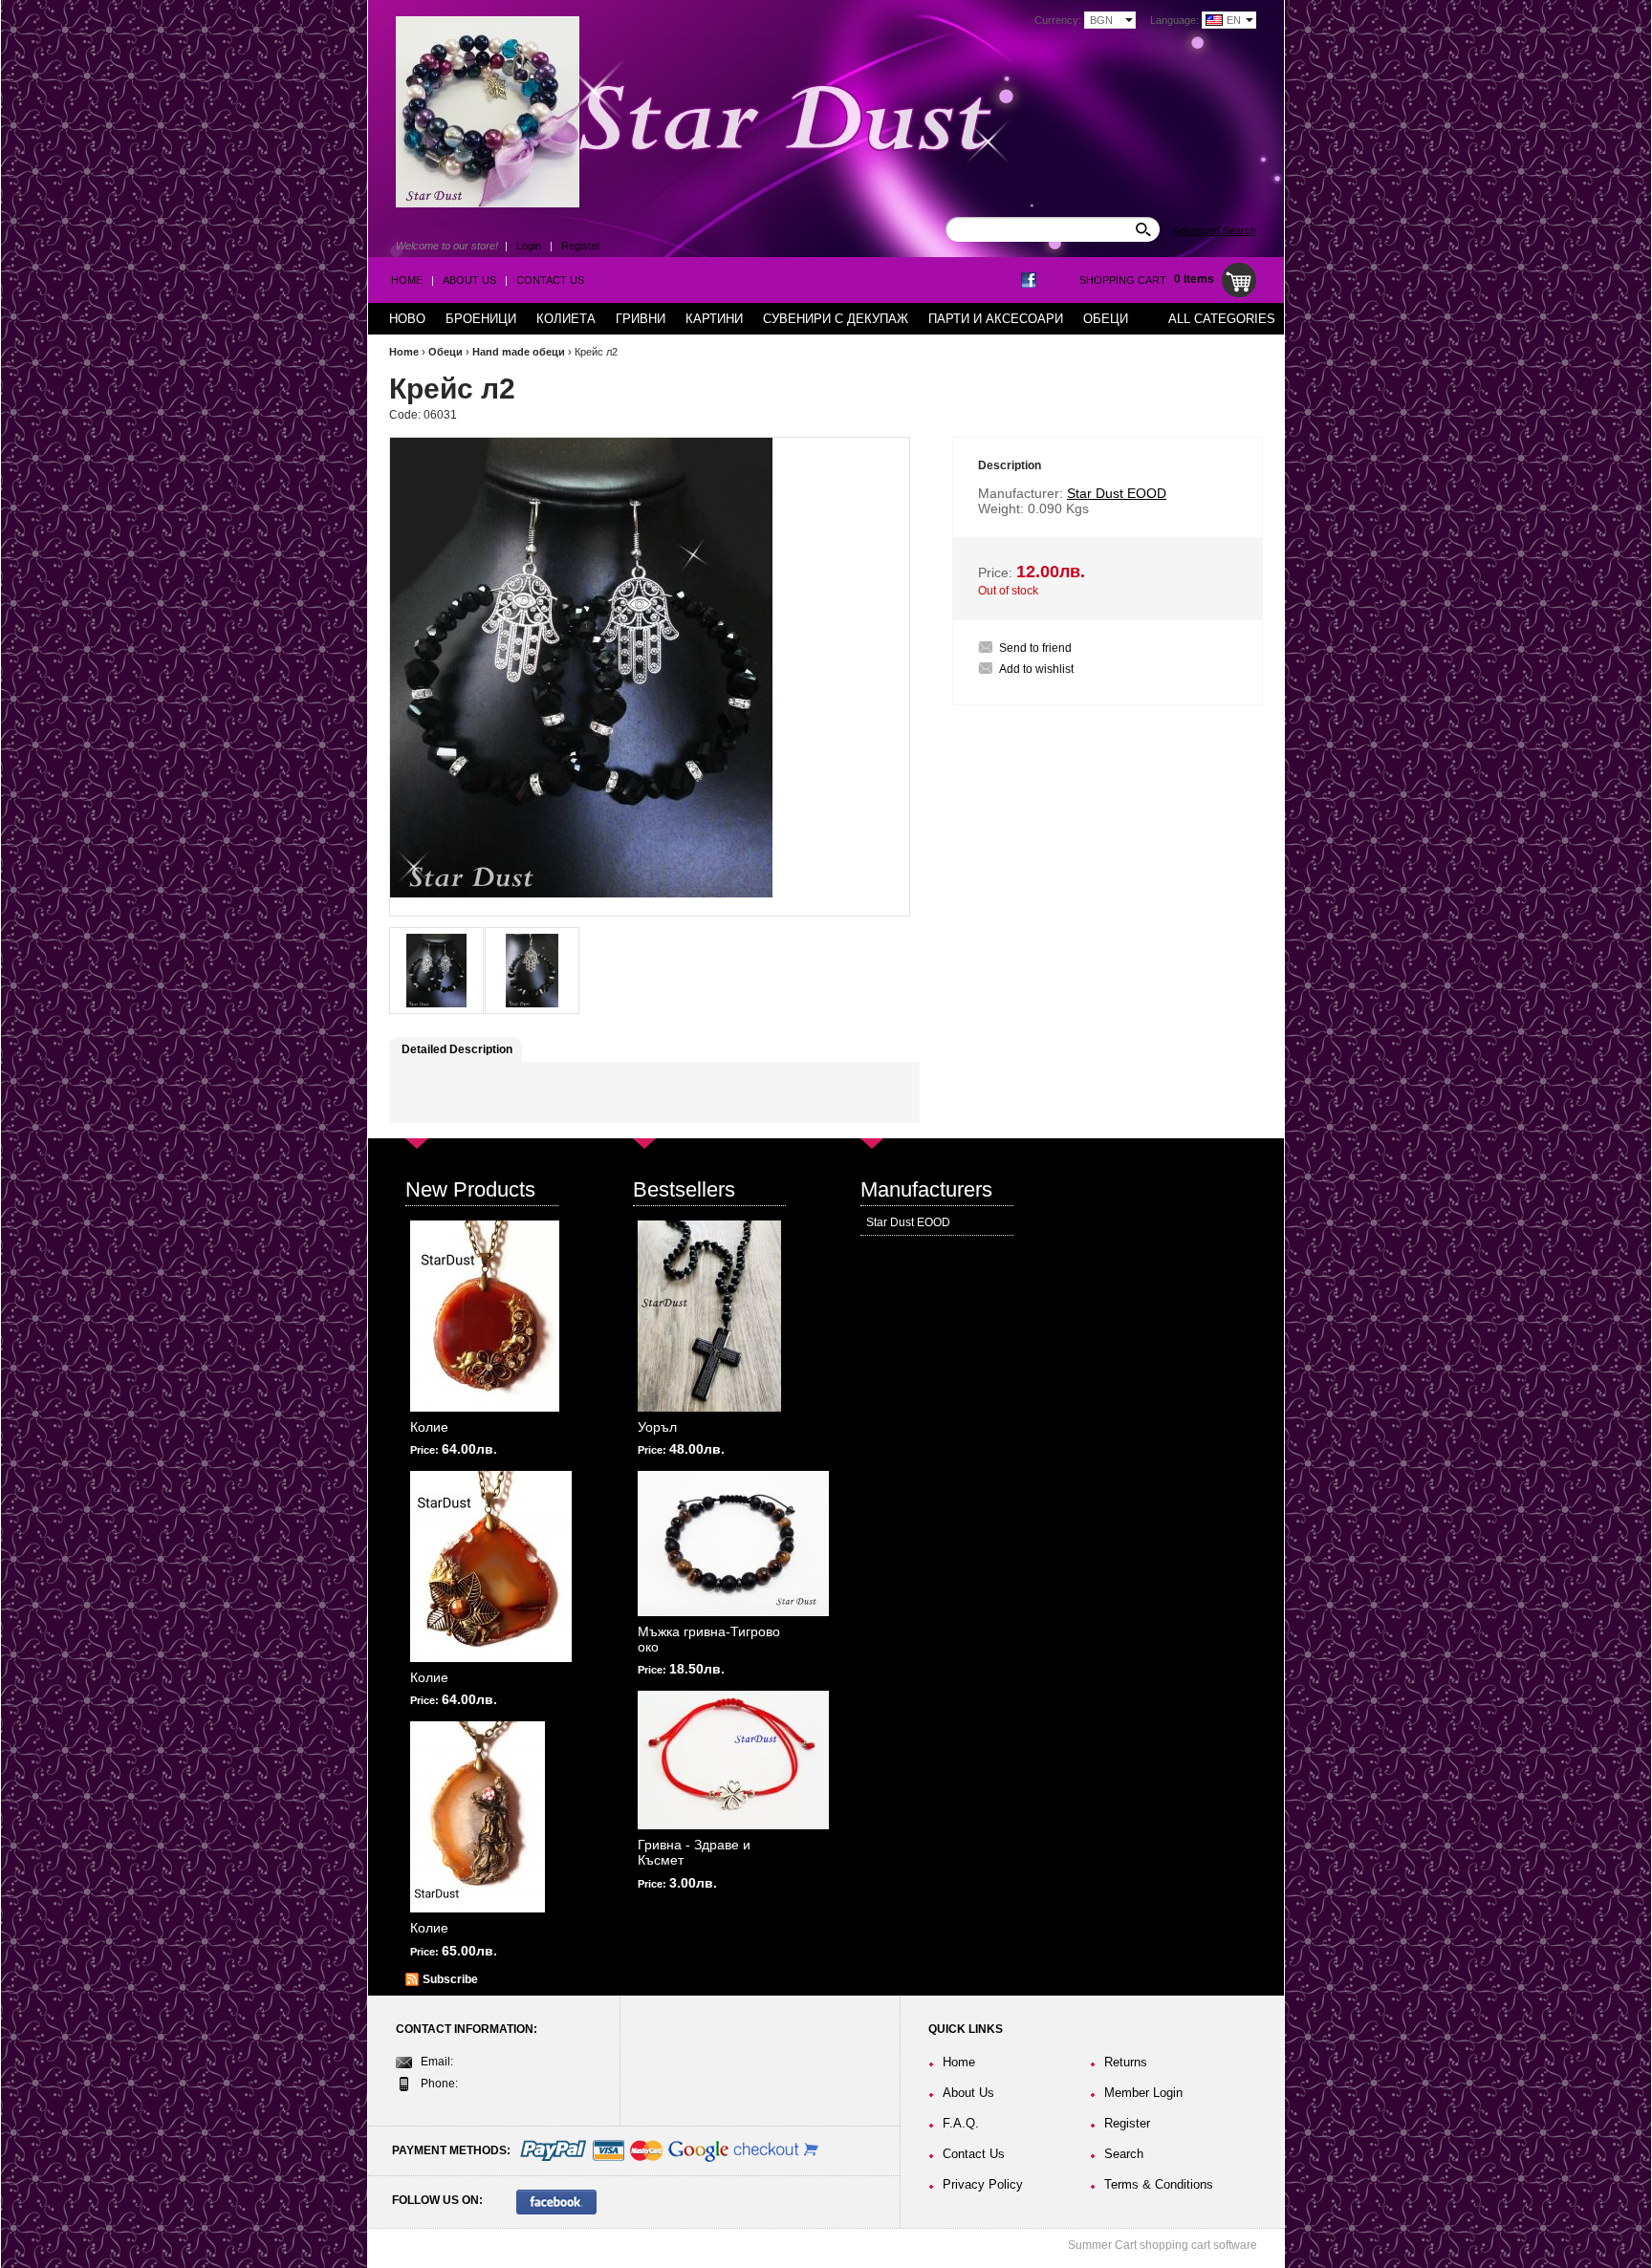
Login (529, 246)
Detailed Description (457, 1049)
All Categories (1222, 319)
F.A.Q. (961, 2123)
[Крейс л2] (436, 971)
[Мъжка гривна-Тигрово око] (733, 1544)
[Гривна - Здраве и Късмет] (733, 1760)
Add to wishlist (1036, 669)
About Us (469, 280)
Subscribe (450, 1979)
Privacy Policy (983, 2184)
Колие (429, 1427)
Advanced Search (1215, 230)
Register (581, 246)
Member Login (1143, 2093)
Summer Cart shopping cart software (1163, 2245)
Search (1124, 2154)
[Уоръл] (709, 1316)
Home (407, 280)
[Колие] (485, 1316)
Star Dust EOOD (908, 1222)
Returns (1126, 2062)
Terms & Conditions (1159, 2184)
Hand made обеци (519, 352)
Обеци (446, 352)
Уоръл (657, 1427)
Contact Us (550, 280)
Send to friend (1035, 648)
